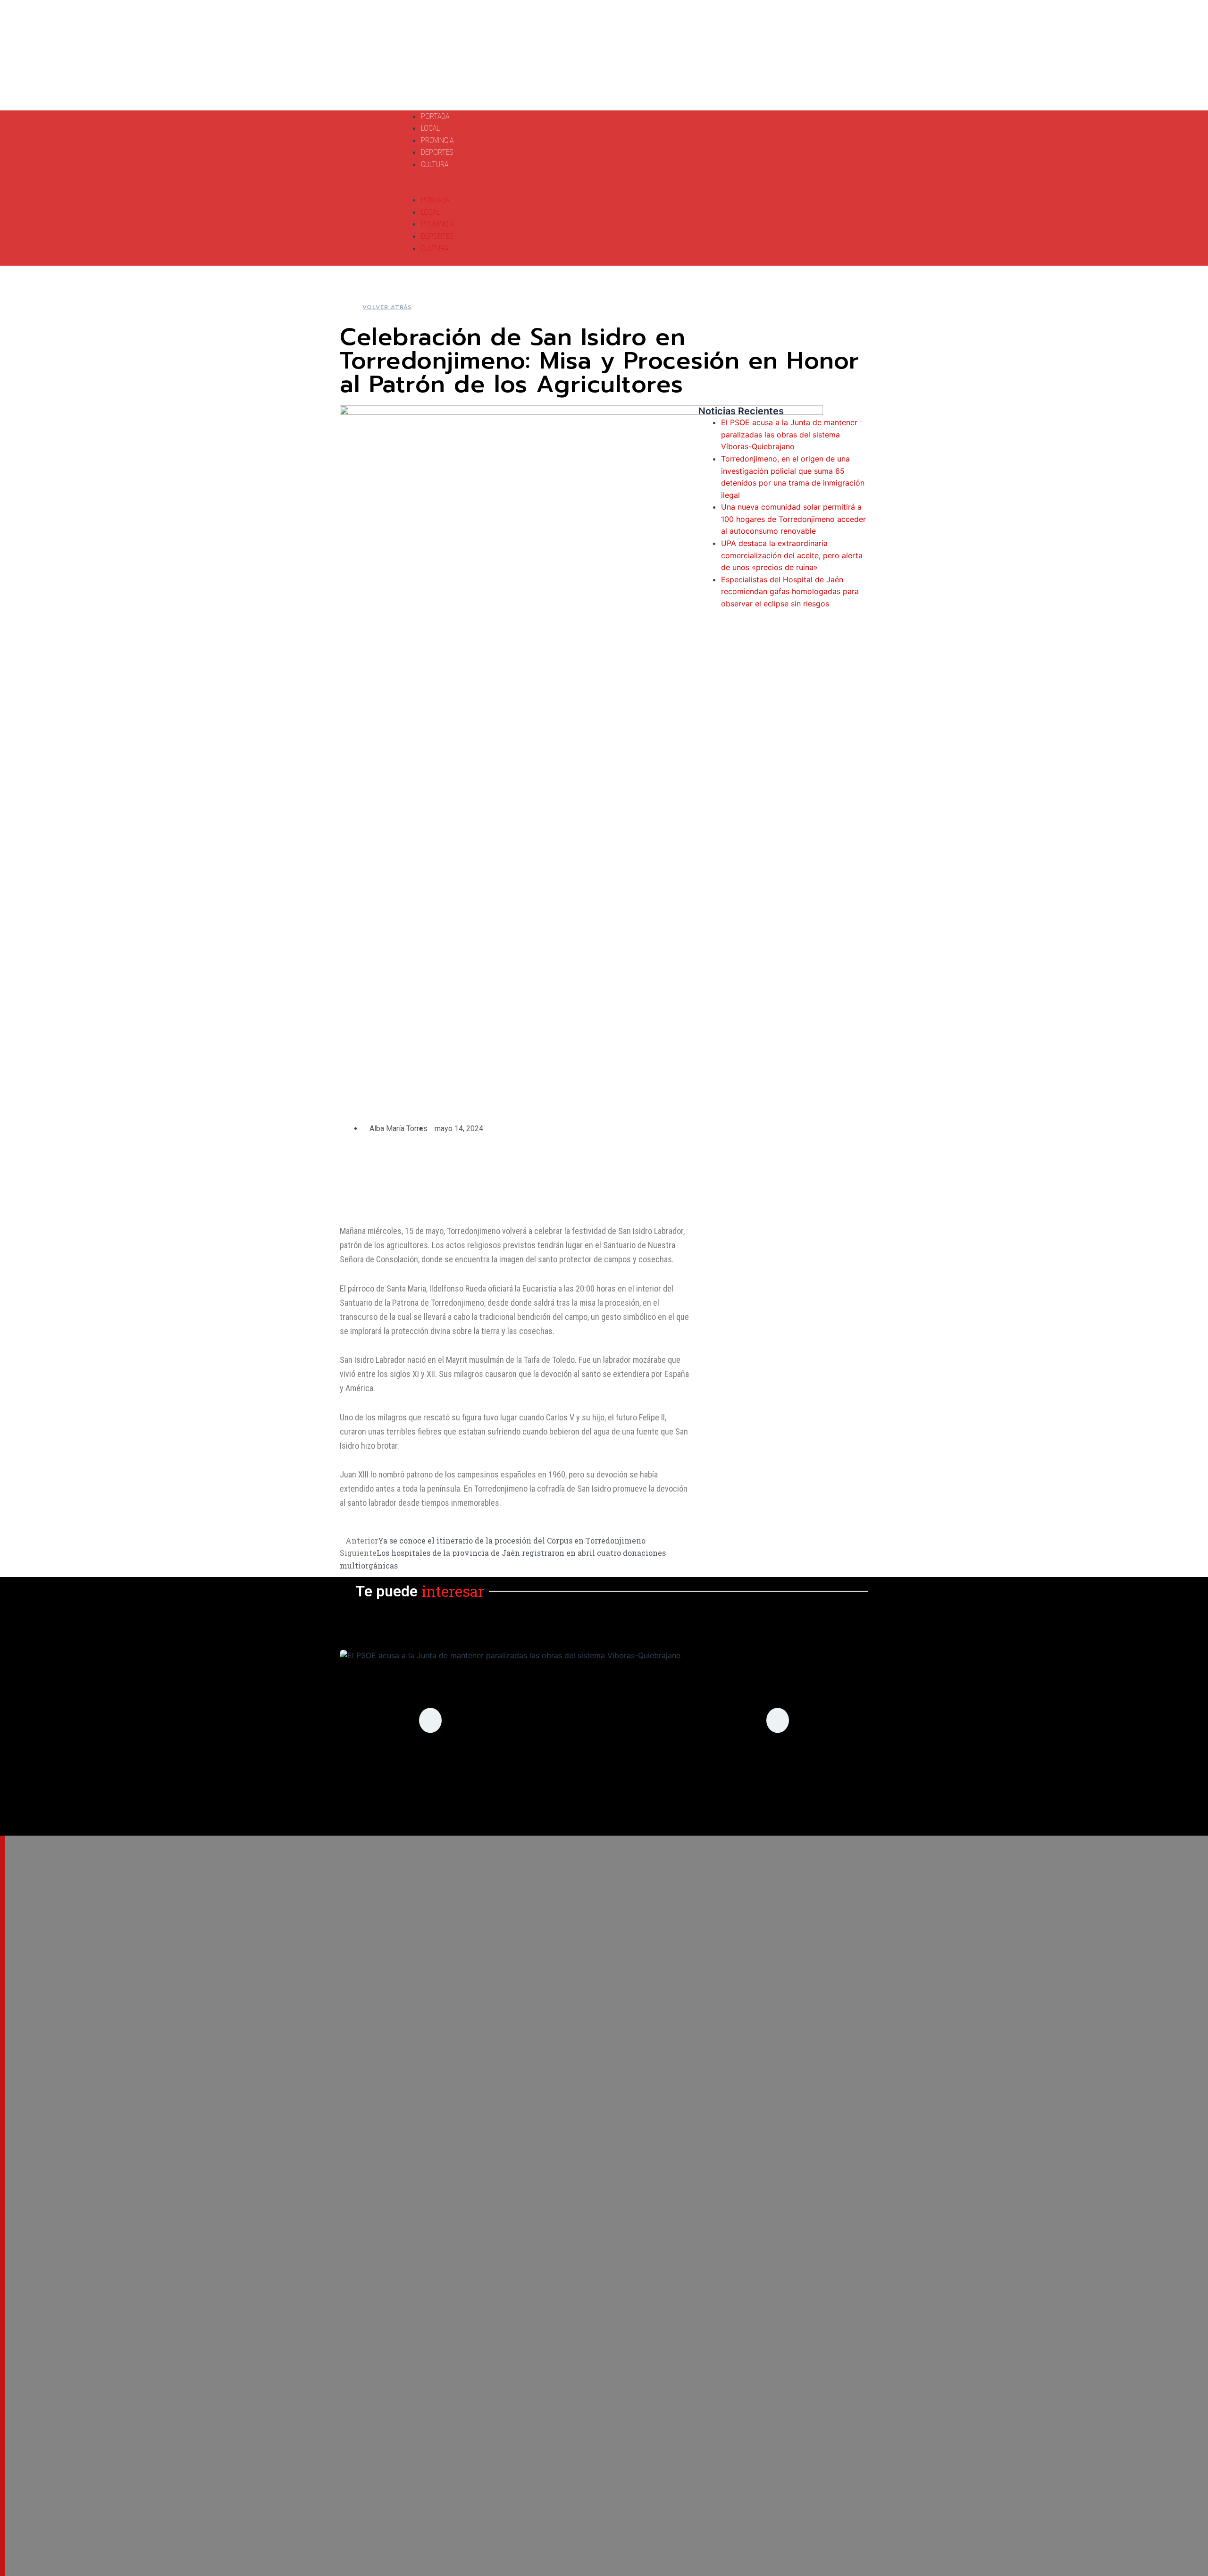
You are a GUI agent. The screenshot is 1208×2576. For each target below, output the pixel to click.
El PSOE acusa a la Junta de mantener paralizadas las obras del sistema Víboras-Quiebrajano (789, 434)
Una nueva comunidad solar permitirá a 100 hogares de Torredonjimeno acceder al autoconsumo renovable (793, 519)
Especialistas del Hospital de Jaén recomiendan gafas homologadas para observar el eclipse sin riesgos (790, 592)
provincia (604, 1782)
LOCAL (430, 128)
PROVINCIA (437, 140)
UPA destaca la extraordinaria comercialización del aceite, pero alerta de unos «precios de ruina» (792, 555)
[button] (554, 188)
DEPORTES (437, 152)
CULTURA (435, 164)
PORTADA (435, 116)
